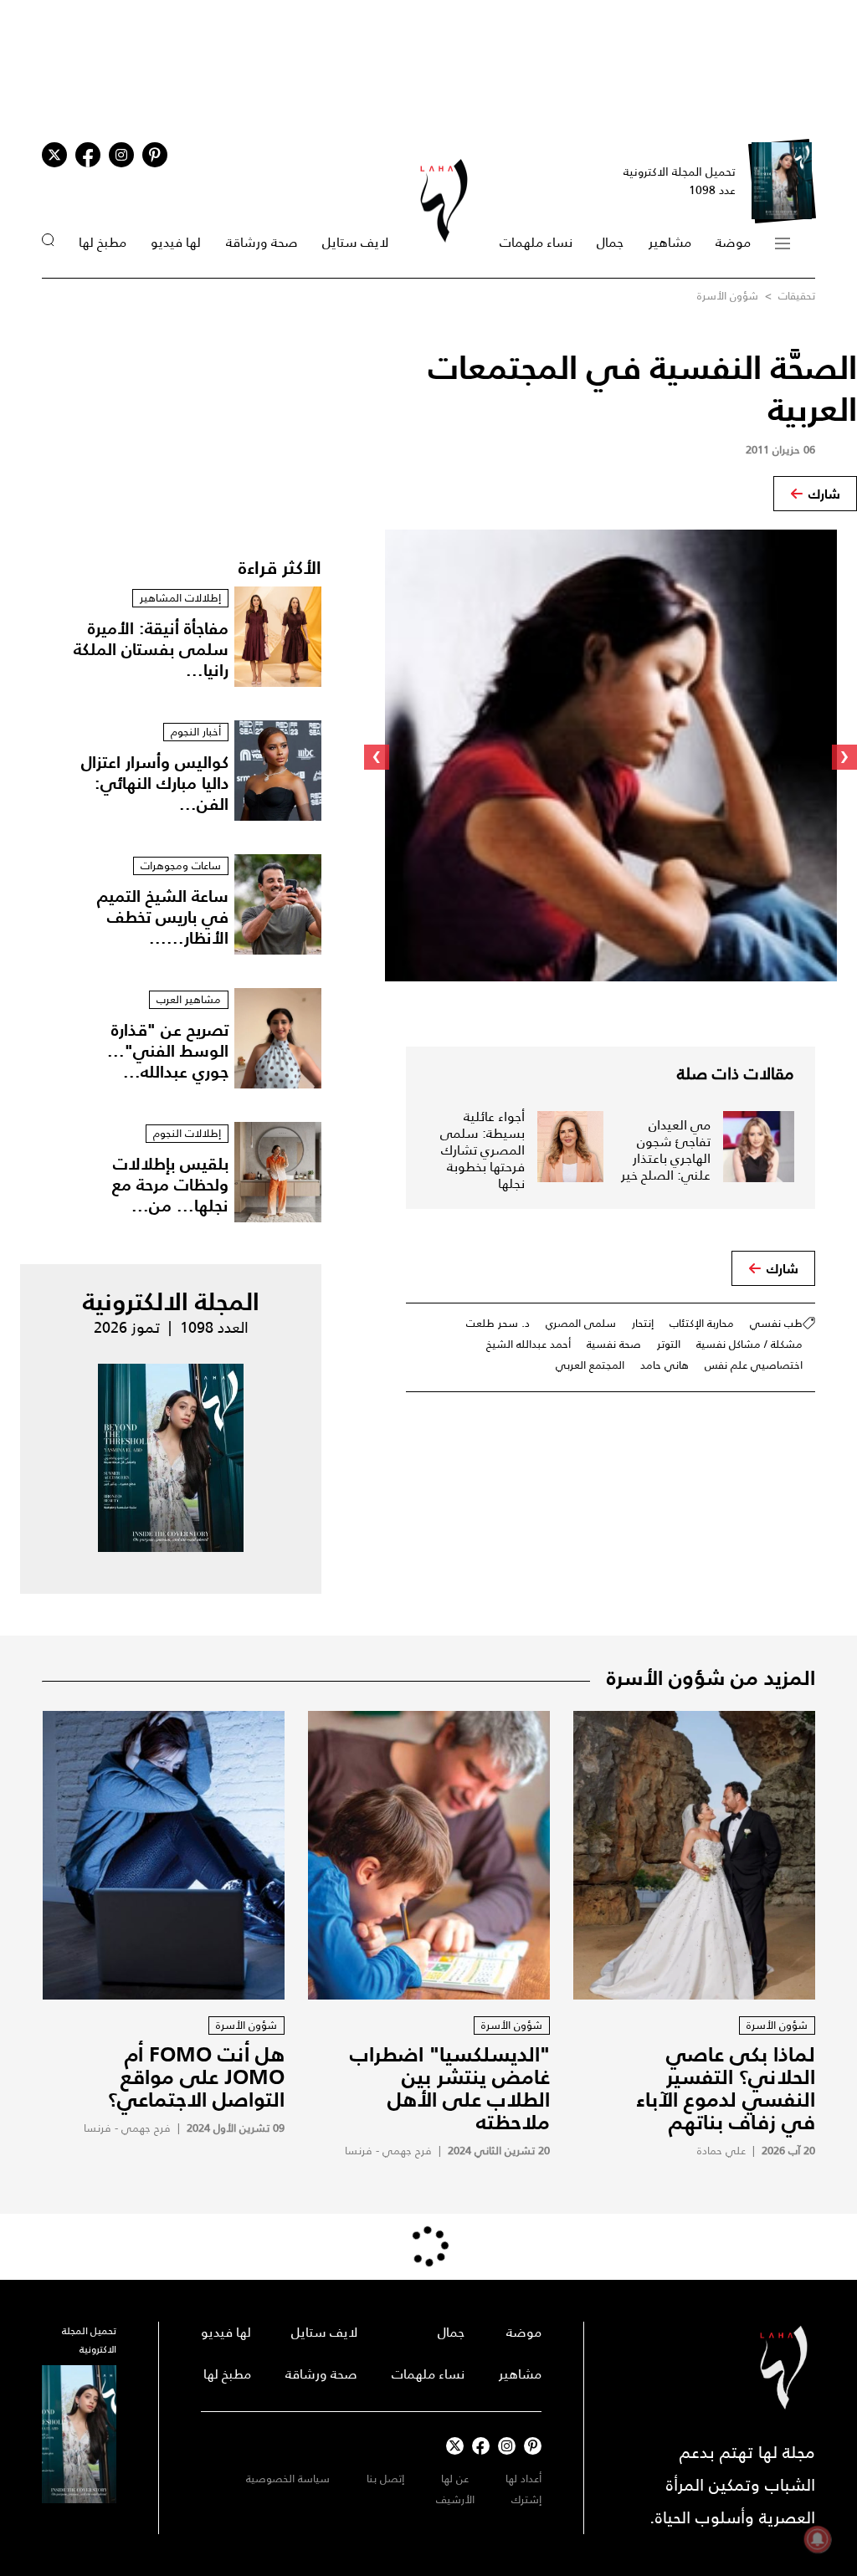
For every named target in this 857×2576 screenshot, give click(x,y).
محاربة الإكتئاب (702, 1323)
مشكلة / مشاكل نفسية (749, 1344)
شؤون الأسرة (728, 296)
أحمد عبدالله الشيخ (529, 1344)
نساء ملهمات (536, 242)
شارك (824, 494)
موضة (733, 242)
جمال (610, 242)
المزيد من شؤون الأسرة (711, 1677)
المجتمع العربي (590, 1365)
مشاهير (670, 242)
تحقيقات (795, 296)
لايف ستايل (355, 242)
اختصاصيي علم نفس (754, 1365)
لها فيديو (176, 242)
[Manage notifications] (818, 2539)
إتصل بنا (385, 2479)
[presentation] (844, 757)
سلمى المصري (581, 1323)
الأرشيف (455, 2499)
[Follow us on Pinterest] (155, 155)
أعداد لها (523, 2479)
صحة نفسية (614, 1344)
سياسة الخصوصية (288, 2479)
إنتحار (643, 1323)
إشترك (526, 2499)
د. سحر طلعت (498, 1323)
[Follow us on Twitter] (54, 155)
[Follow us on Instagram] (121, 155)
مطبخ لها (103, 242)
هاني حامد (665, 1365)
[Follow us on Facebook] (481, 2446)
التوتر (669, 1344)
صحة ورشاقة (262, 242)
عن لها (455, 2479)
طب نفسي (776, 1323)
